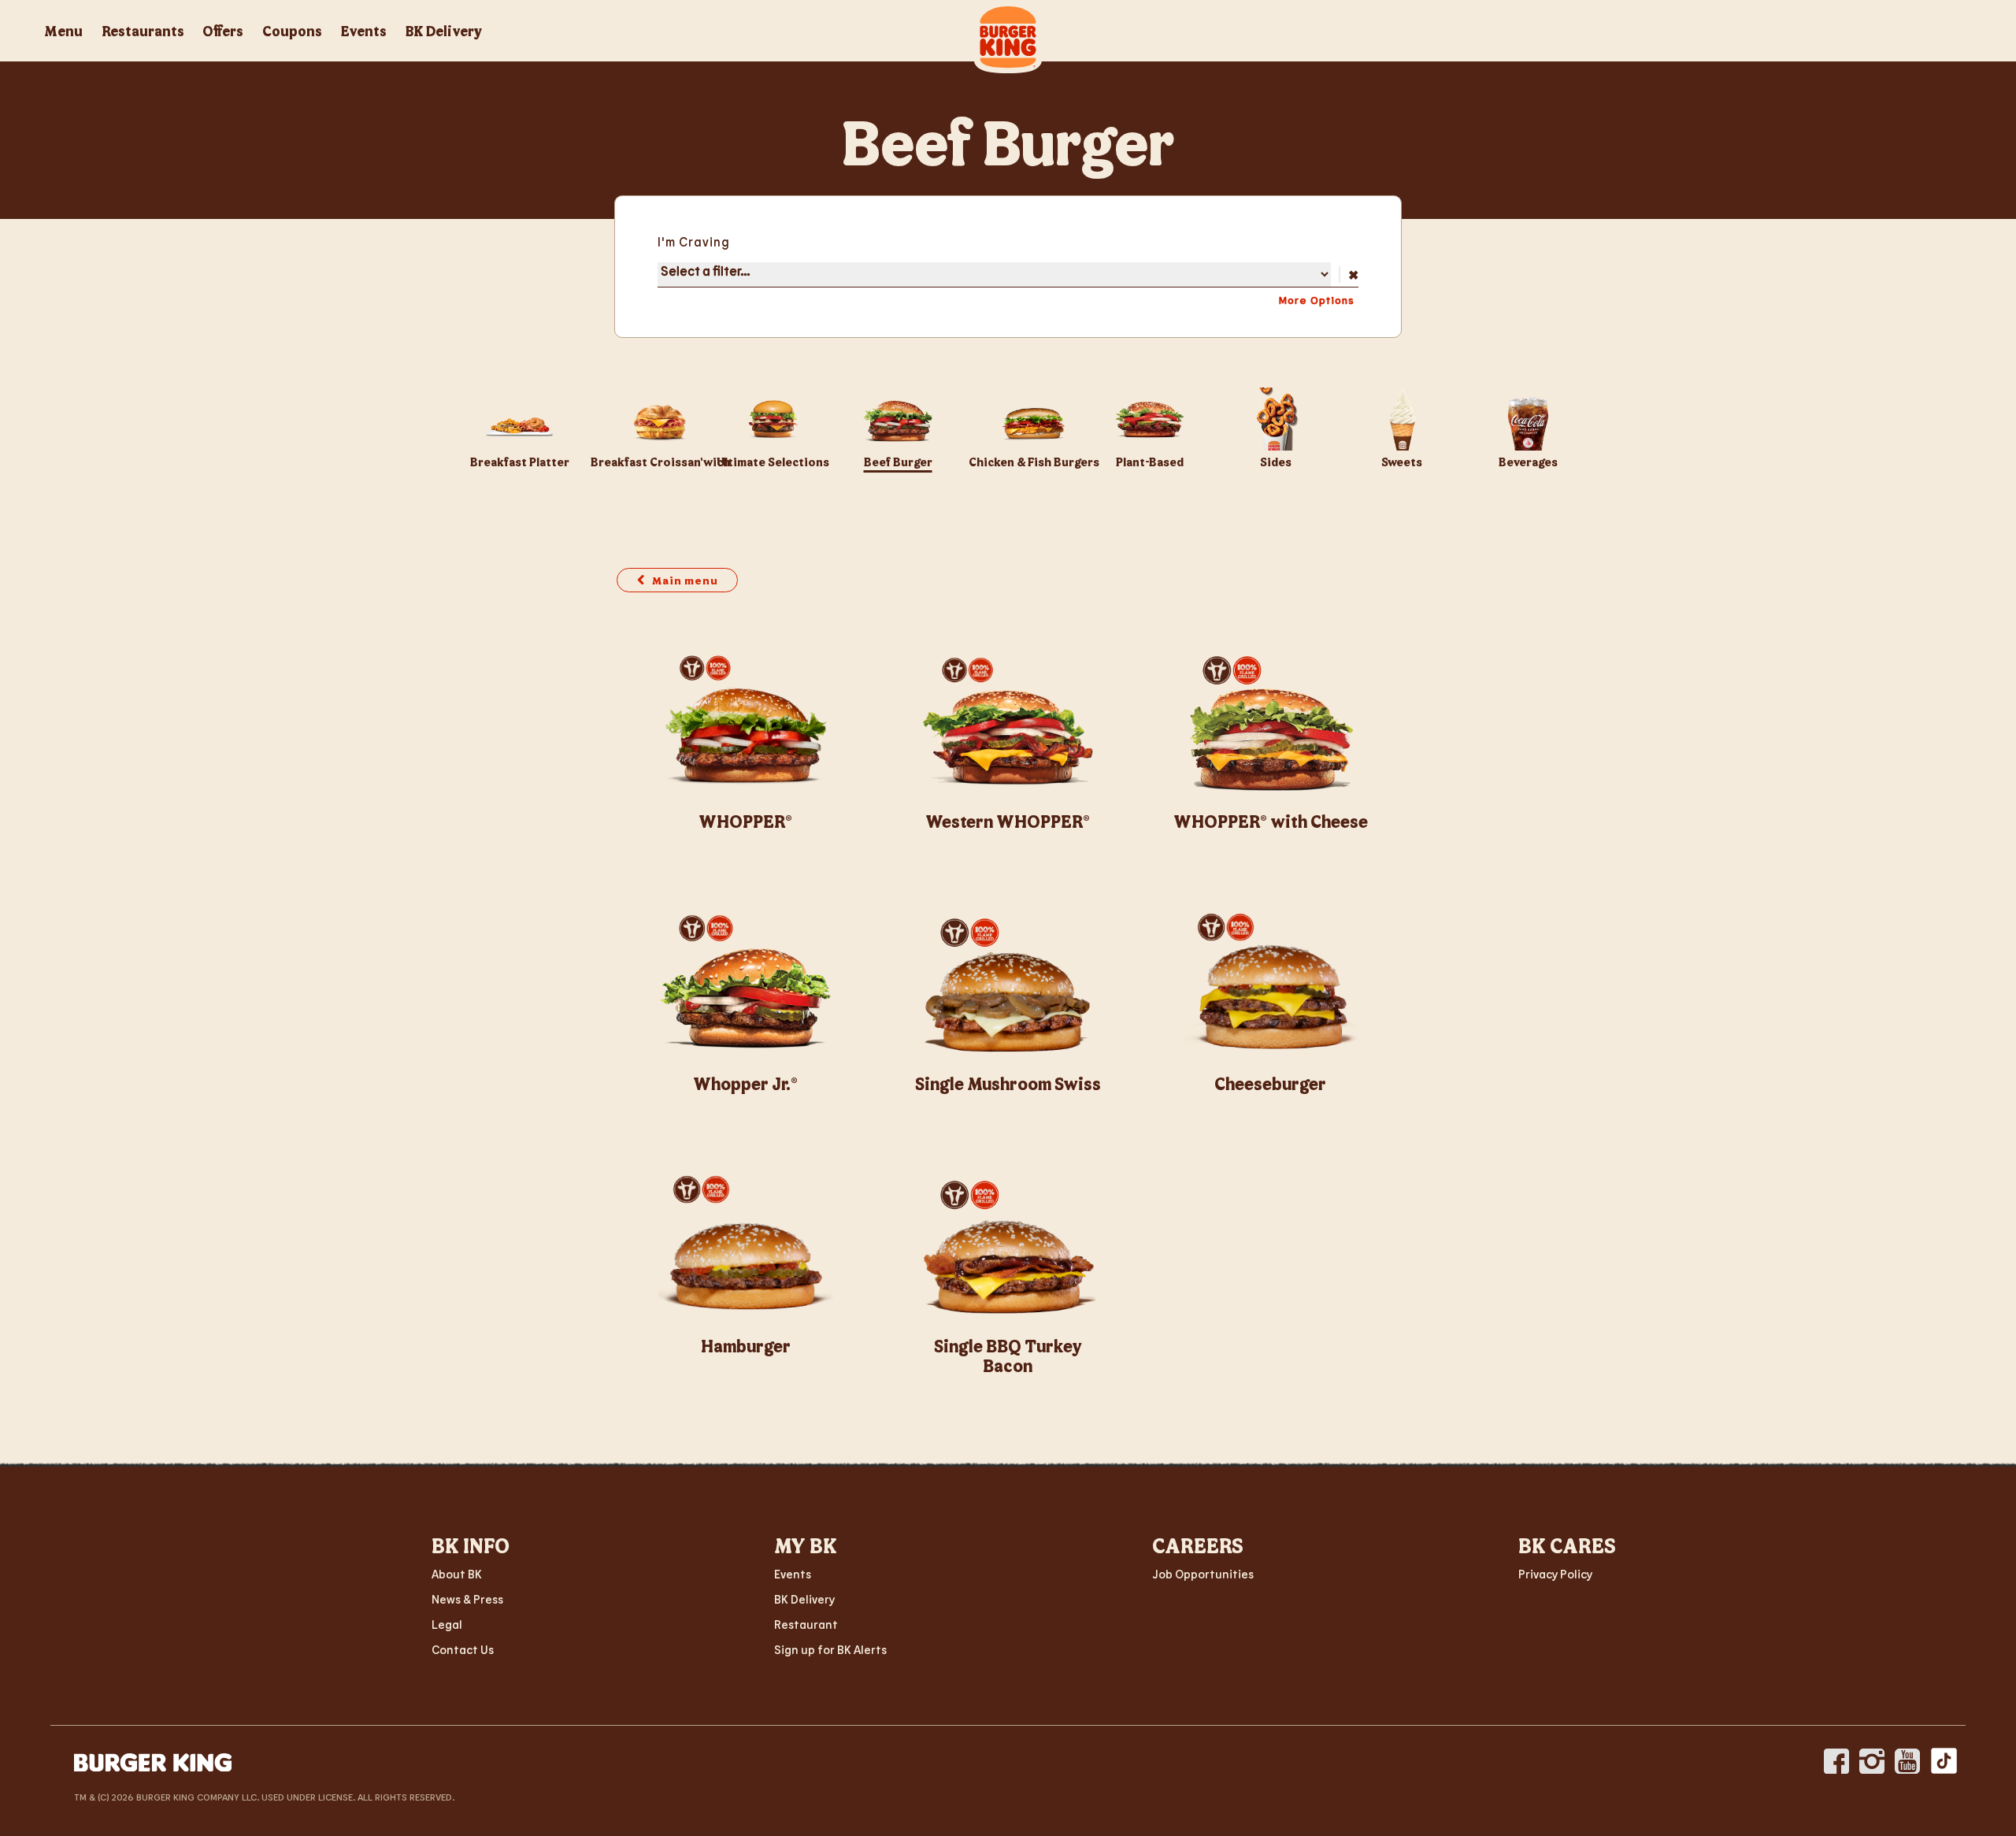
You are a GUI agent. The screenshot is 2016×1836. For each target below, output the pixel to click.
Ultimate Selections (773, 462)
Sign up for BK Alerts (830, 1649)
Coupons (292, 31)
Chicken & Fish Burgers (1034, 462)
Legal (447, 1624)
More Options (1317, 300)
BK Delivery (444, 31)
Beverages (1528, 462)
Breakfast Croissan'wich (660, 462)
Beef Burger (898, 462)
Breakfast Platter (520, 462)
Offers (223, 31)
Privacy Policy (1555, 1574)
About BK (457, 1574)
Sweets (1402, 462)
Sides (1276, 462)
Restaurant (806, 1624)
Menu (63, 31)
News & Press (467, 1599)
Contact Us (463, 1649)
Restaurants (143, 31)
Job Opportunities (1203, 1574)
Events (364, 31)
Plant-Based (1150, 462)
